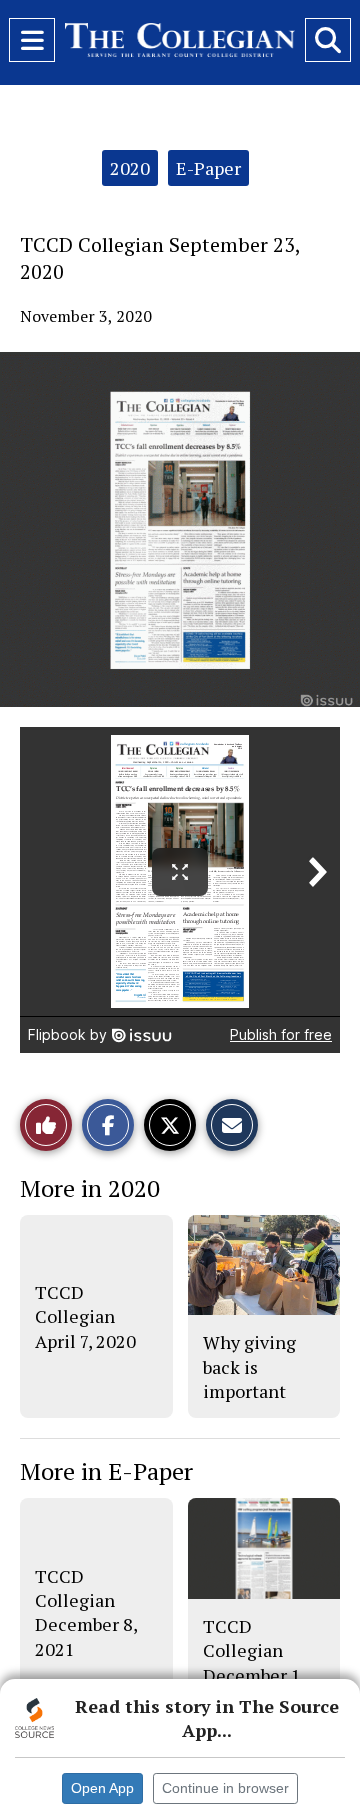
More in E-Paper (106, 1471)
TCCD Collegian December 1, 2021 (254, 1662)
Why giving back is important (249, 1366)
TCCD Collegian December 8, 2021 (86, 1612)
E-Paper (208, 168)
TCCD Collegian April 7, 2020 (85, 1316)
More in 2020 (90, 1188)
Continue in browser (225, 1788)
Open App (102, 1788)
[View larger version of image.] (180, 529)
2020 (130, 168)
